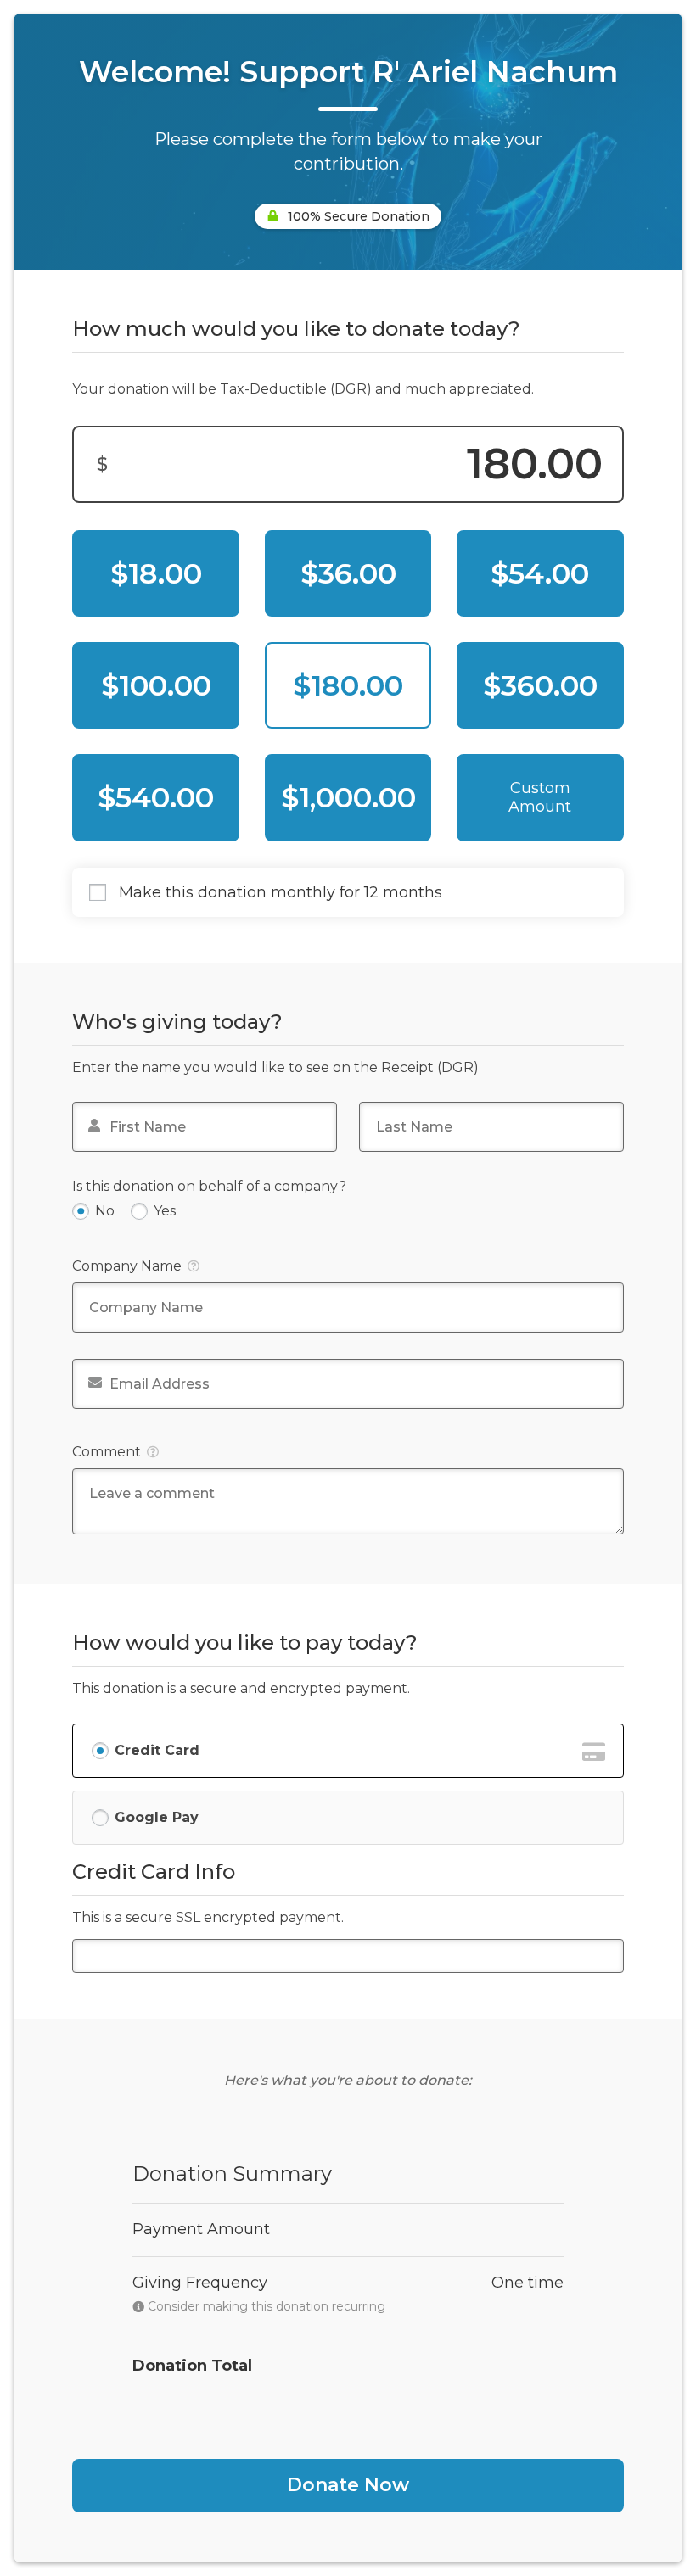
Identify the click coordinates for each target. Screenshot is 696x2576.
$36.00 (348, 573)
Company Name (127, 1266)
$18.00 (156, 573)
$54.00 (540, 573)
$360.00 (540, 685)
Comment (107, 1452)
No (105, 1211)
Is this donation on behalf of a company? (209, 1186)
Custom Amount (540, 797)
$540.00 (156, 797)
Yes (165, 1211)
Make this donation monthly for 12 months (281, 893)
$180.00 (348, 685)
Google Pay (157, 1817)
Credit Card (157, 1750)
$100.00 (156, 685)
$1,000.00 (348, 797)
